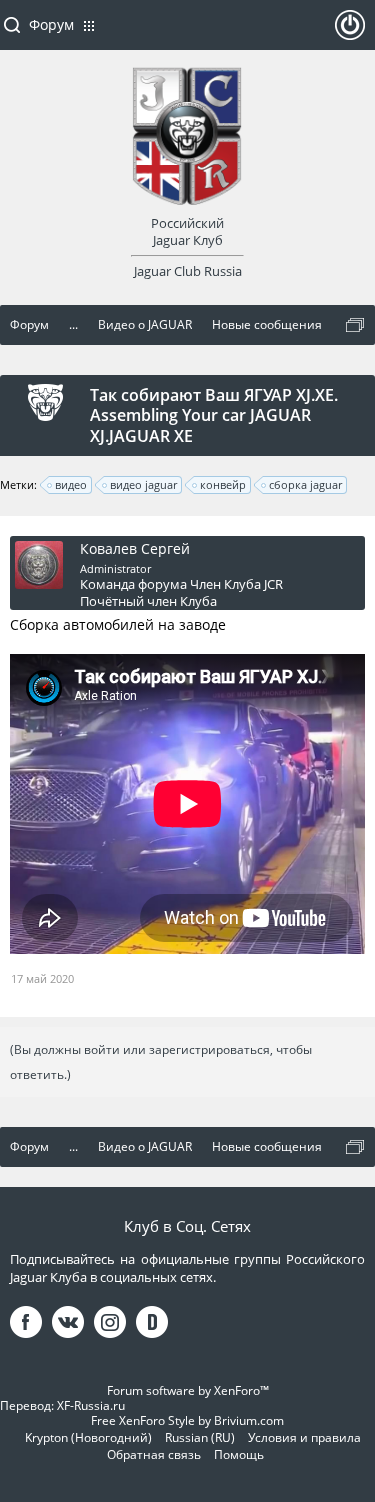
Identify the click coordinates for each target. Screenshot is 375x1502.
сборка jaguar (305, 484)
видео (71, 484)
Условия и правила (304, 1437)
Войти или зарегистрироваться (350, 33)
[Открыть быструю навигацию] (355, 325)
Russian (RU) (200, 1437)
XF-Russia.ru (91, 1405)
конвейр (223, 484)
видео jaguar (143, 484)
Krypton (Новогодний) (88, 1437)
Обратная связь (154, 1454)
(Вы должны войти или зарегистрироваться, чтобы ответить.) (161, 1062)
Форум (51, 24)
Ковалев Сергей (135, 549)
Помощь (239, 1454)
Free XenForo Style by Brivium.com (187, 1420)
